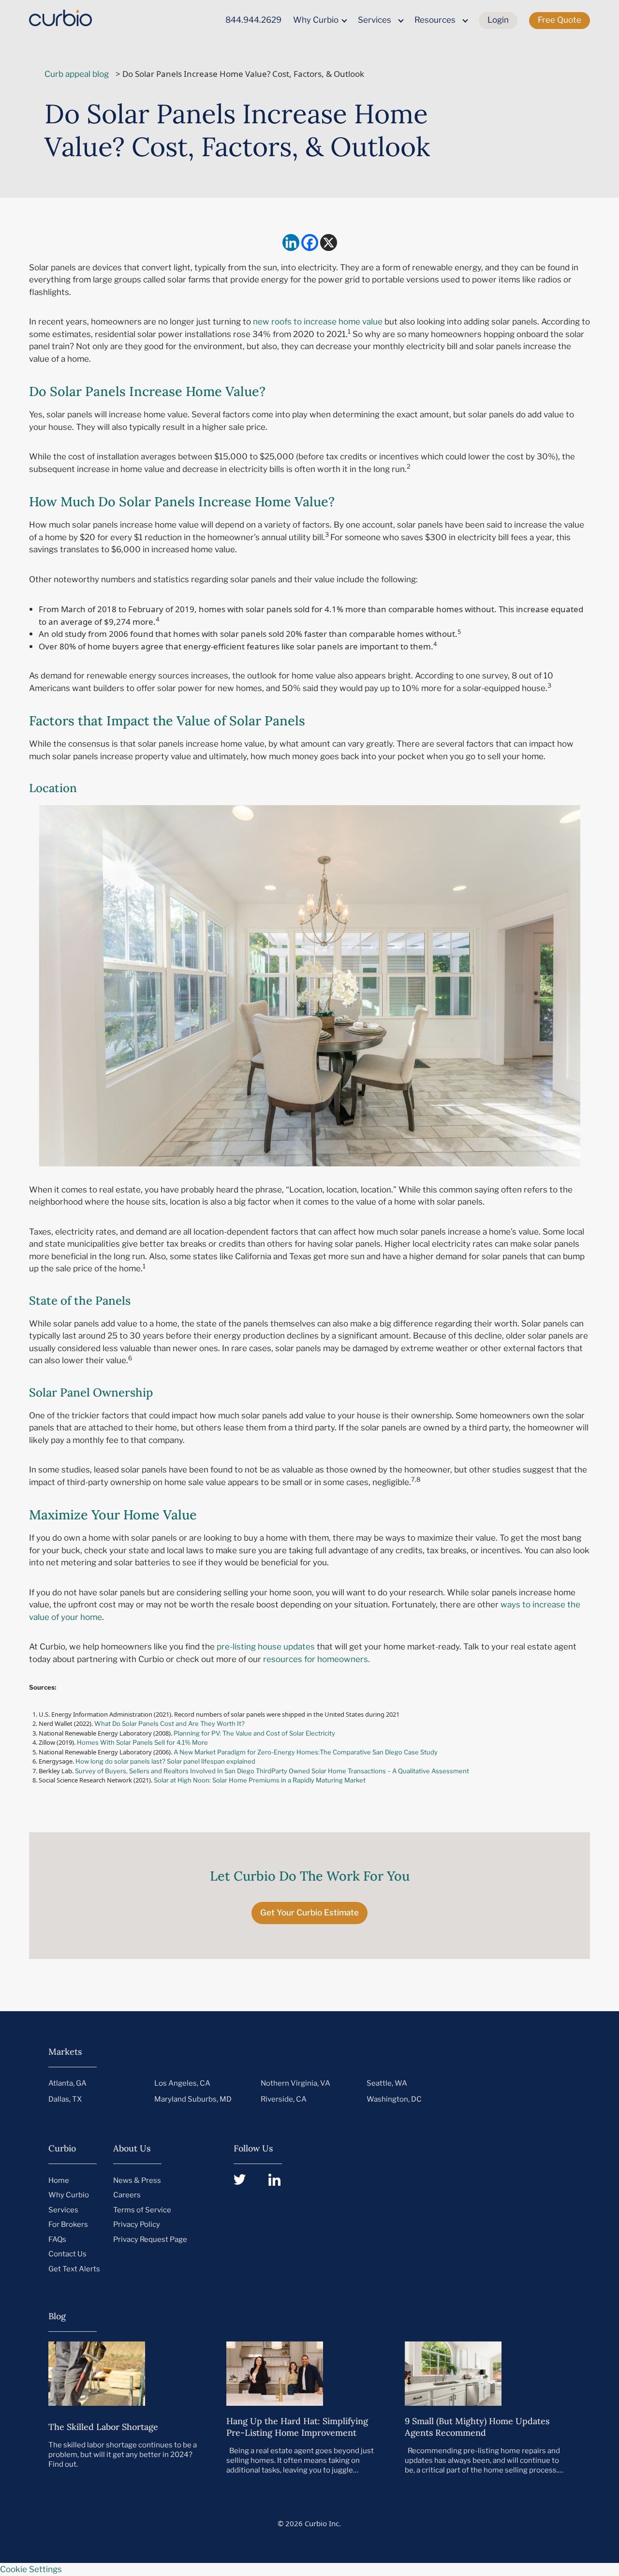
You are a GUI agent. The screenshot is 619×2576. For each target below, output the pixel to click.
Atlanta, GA (67, 2083)
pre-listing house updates (266, 1647)
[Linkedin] (291, 243)
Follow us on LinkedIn (274, 2180)
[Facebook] (310, 243)
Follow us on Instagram (379, 2180)
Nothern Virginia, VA (295, 2083)
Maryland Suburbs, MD (193, 2099)
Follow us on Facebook (345, 2180)
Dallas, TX (65, 2099)
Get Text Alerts (74, 2269)
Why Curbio (316, 20)
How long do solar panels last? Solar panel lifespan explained (165, 1761)
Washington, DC (394, 2099)
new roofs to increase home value (318, 322)
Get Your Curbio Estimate (309, 1913)
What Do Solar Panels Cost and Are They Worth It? (170, 1723)
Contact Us (67, 2254)
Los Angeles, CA (182, 2083)
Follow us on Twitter (240, 2180)
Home (59, 2180)
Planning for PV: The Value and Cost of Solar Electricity (254, 1733)
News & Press (137, 2180)
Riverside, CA (284, 2099)
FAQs (57, 2239)
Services (375, 20)
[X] (329, 243)
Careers (127, 2195)
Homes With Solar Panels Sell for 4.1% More (143, 1742)
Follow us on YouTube (310, 2180)
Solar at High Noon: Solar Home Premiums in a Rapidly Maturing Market (260, 1780)
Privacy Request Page (150, 2239)
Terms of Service (142, 2210)
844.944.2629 (253, 20)
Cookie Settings (31, 2569)
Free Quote (560, 20)
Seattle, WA (387, 2083)
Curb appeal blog (77, 74)
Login (498, 20)
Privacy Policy (137, 2224)
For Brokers (68, 2224)
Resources (435, 20)
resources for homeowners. (317, 1659)
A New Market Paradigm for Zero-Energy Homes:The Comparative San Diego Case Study (306, 1752)
